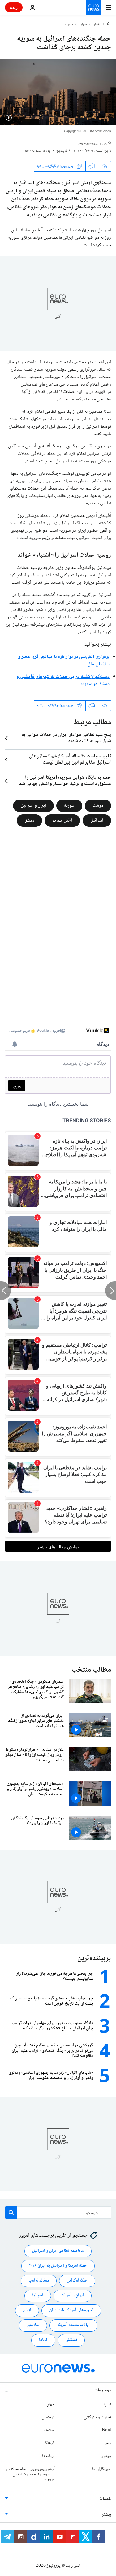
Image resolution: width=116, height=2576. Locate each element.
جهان (83, 25)
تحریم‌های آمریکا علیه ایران (71, 2310)
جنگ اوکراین (77, 2281)
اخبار (97, 25)
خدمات (105, 2499)
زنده (14, 7)
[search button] (11, 2212)
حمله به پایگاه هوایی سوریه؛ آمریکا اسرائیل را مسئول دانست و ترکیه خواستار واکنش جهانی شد (65, 781)
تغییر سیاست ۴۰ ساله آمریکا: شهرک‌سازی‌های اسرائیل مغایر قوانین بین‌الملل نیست (70, 760)
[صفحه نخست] (109, 24)
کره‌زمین (48, 2417)
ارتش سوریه (62, 821)
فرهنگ (49, 2443)
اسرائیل (97, 821)
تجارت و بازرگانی (97, 2417)
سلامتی (33, 2325)
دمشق (29, 821)
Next (107, 2430)
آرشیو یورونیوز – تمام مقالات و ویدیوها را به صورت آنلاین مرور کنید (30, 2474)
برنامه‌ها (48, 2456)
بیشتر (106, 2515)
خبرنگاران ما (102, 2469)
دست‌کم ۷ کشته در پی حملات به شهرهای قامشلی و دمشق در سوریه (63, 680)
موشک (98, 806)
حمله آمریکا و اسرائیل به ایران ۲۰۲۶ (58, 2266)
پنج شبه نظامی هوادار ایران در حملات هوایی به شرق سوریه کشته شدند (66, 738)
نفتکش (71, 2340)
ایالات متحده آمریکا (73, 2325)
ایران (27, 2310)
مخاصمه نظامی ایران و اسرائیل (58, 2251)
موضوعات (103, 2391)
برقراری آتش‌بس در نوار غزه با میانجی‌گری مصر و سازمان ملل (64, 661)
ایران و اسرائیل (33, 806)
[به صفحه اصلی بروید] (94, 7)
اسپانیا (38, 2295)
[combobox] (58, 2212)
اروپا (107, 2404)
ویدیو (106, 2456)
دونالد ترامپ (39, 2281)
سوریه (69, 25)
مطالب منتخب (91, 1670)
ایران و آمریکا (73, 2295)
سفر (108, 2443)
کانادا (43, 2340)
